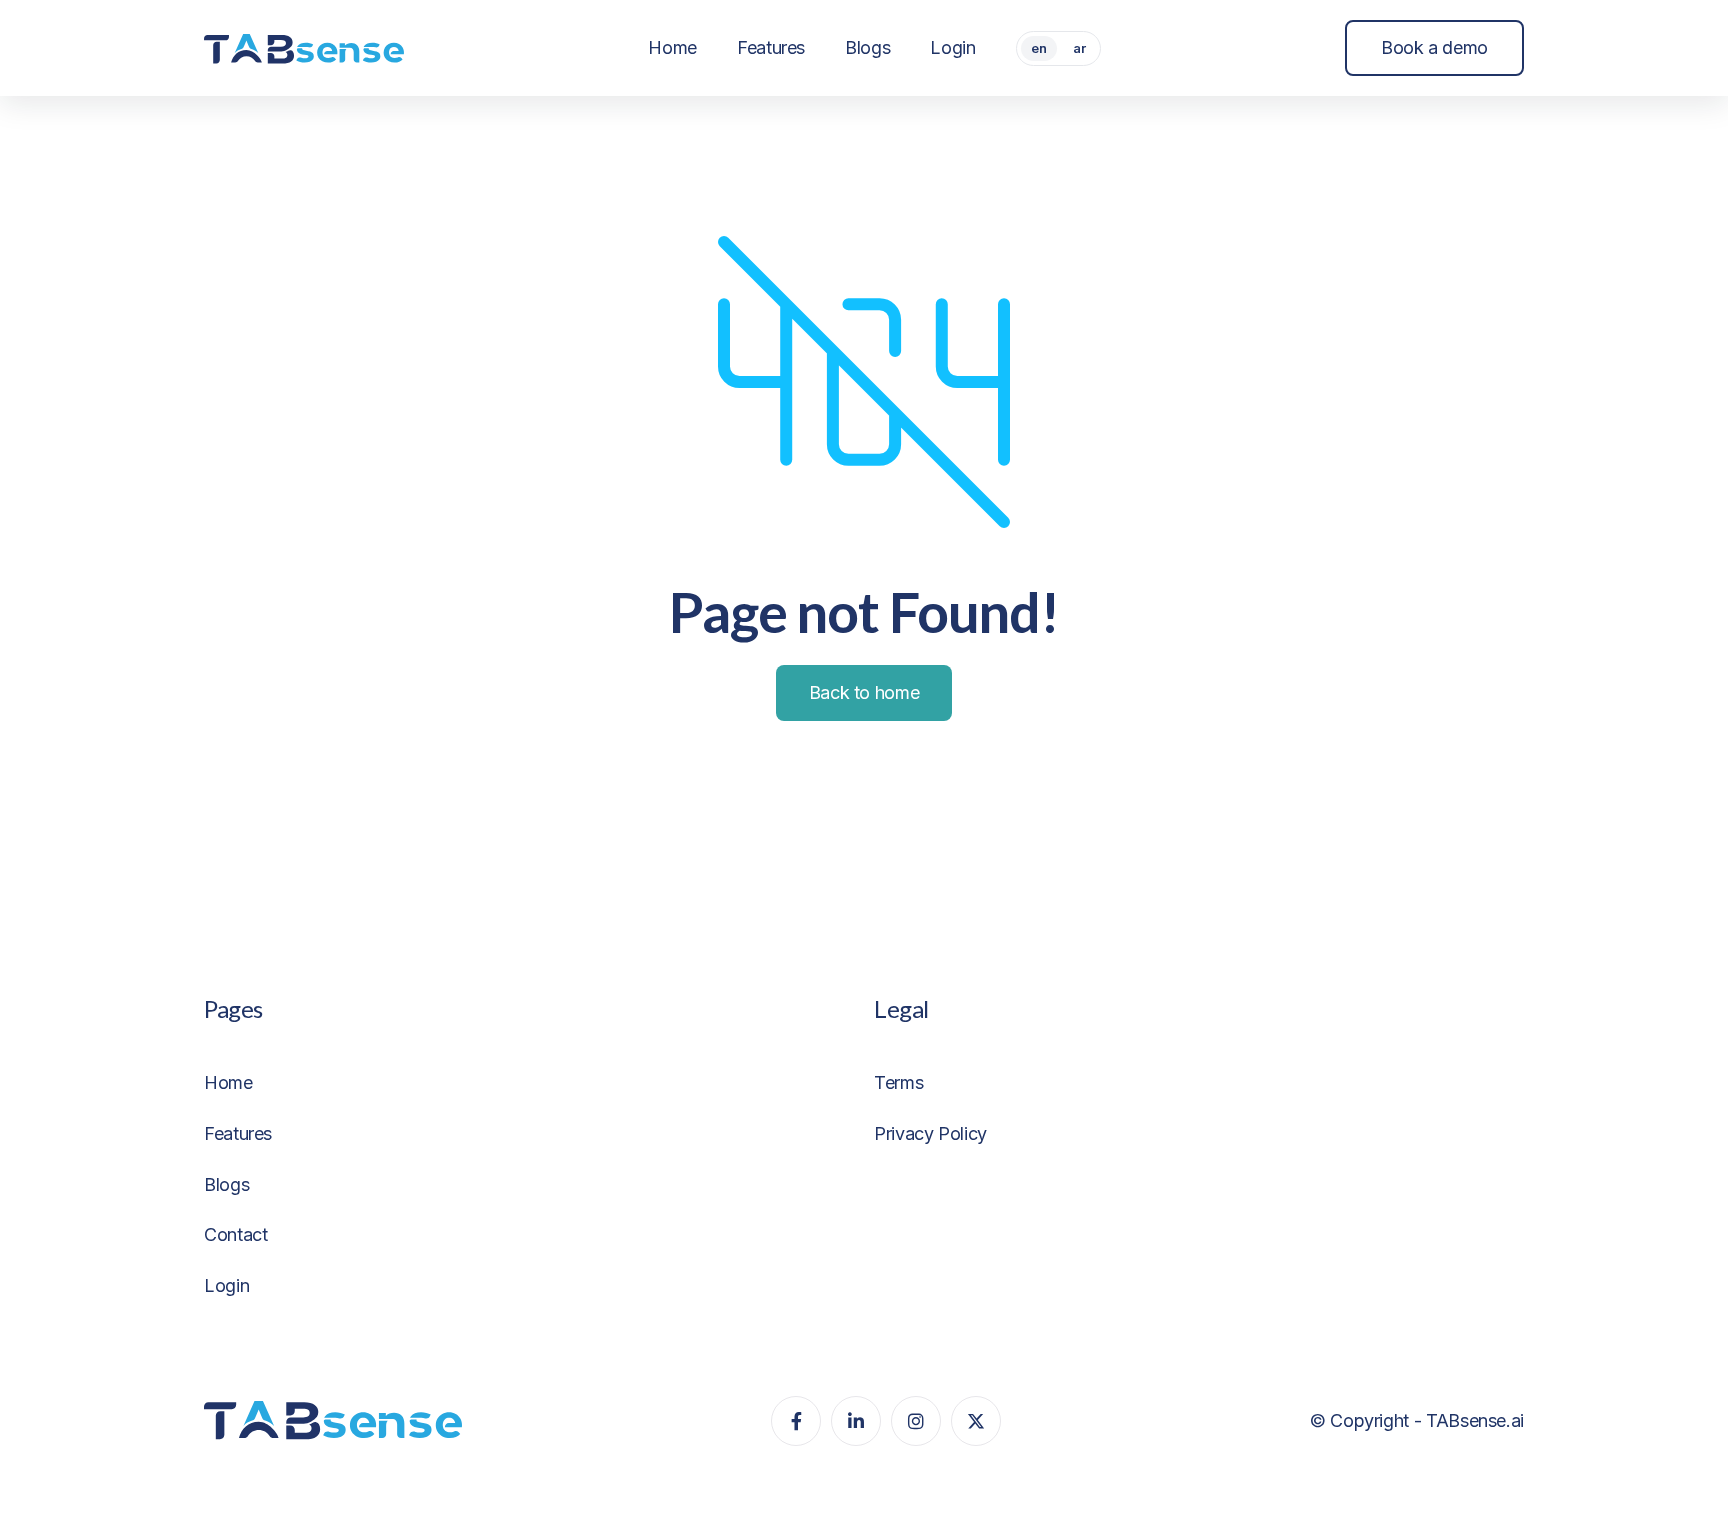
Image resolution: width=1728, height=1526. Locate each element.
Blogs (226, 1184)
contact (235, 1234)
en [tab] (1039, 48)
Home (228, 1082)
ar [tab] (1079, 48)
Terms (898, 1082)
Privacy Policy (930, 1133)
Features (238, 1133)
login (226, 1285)
